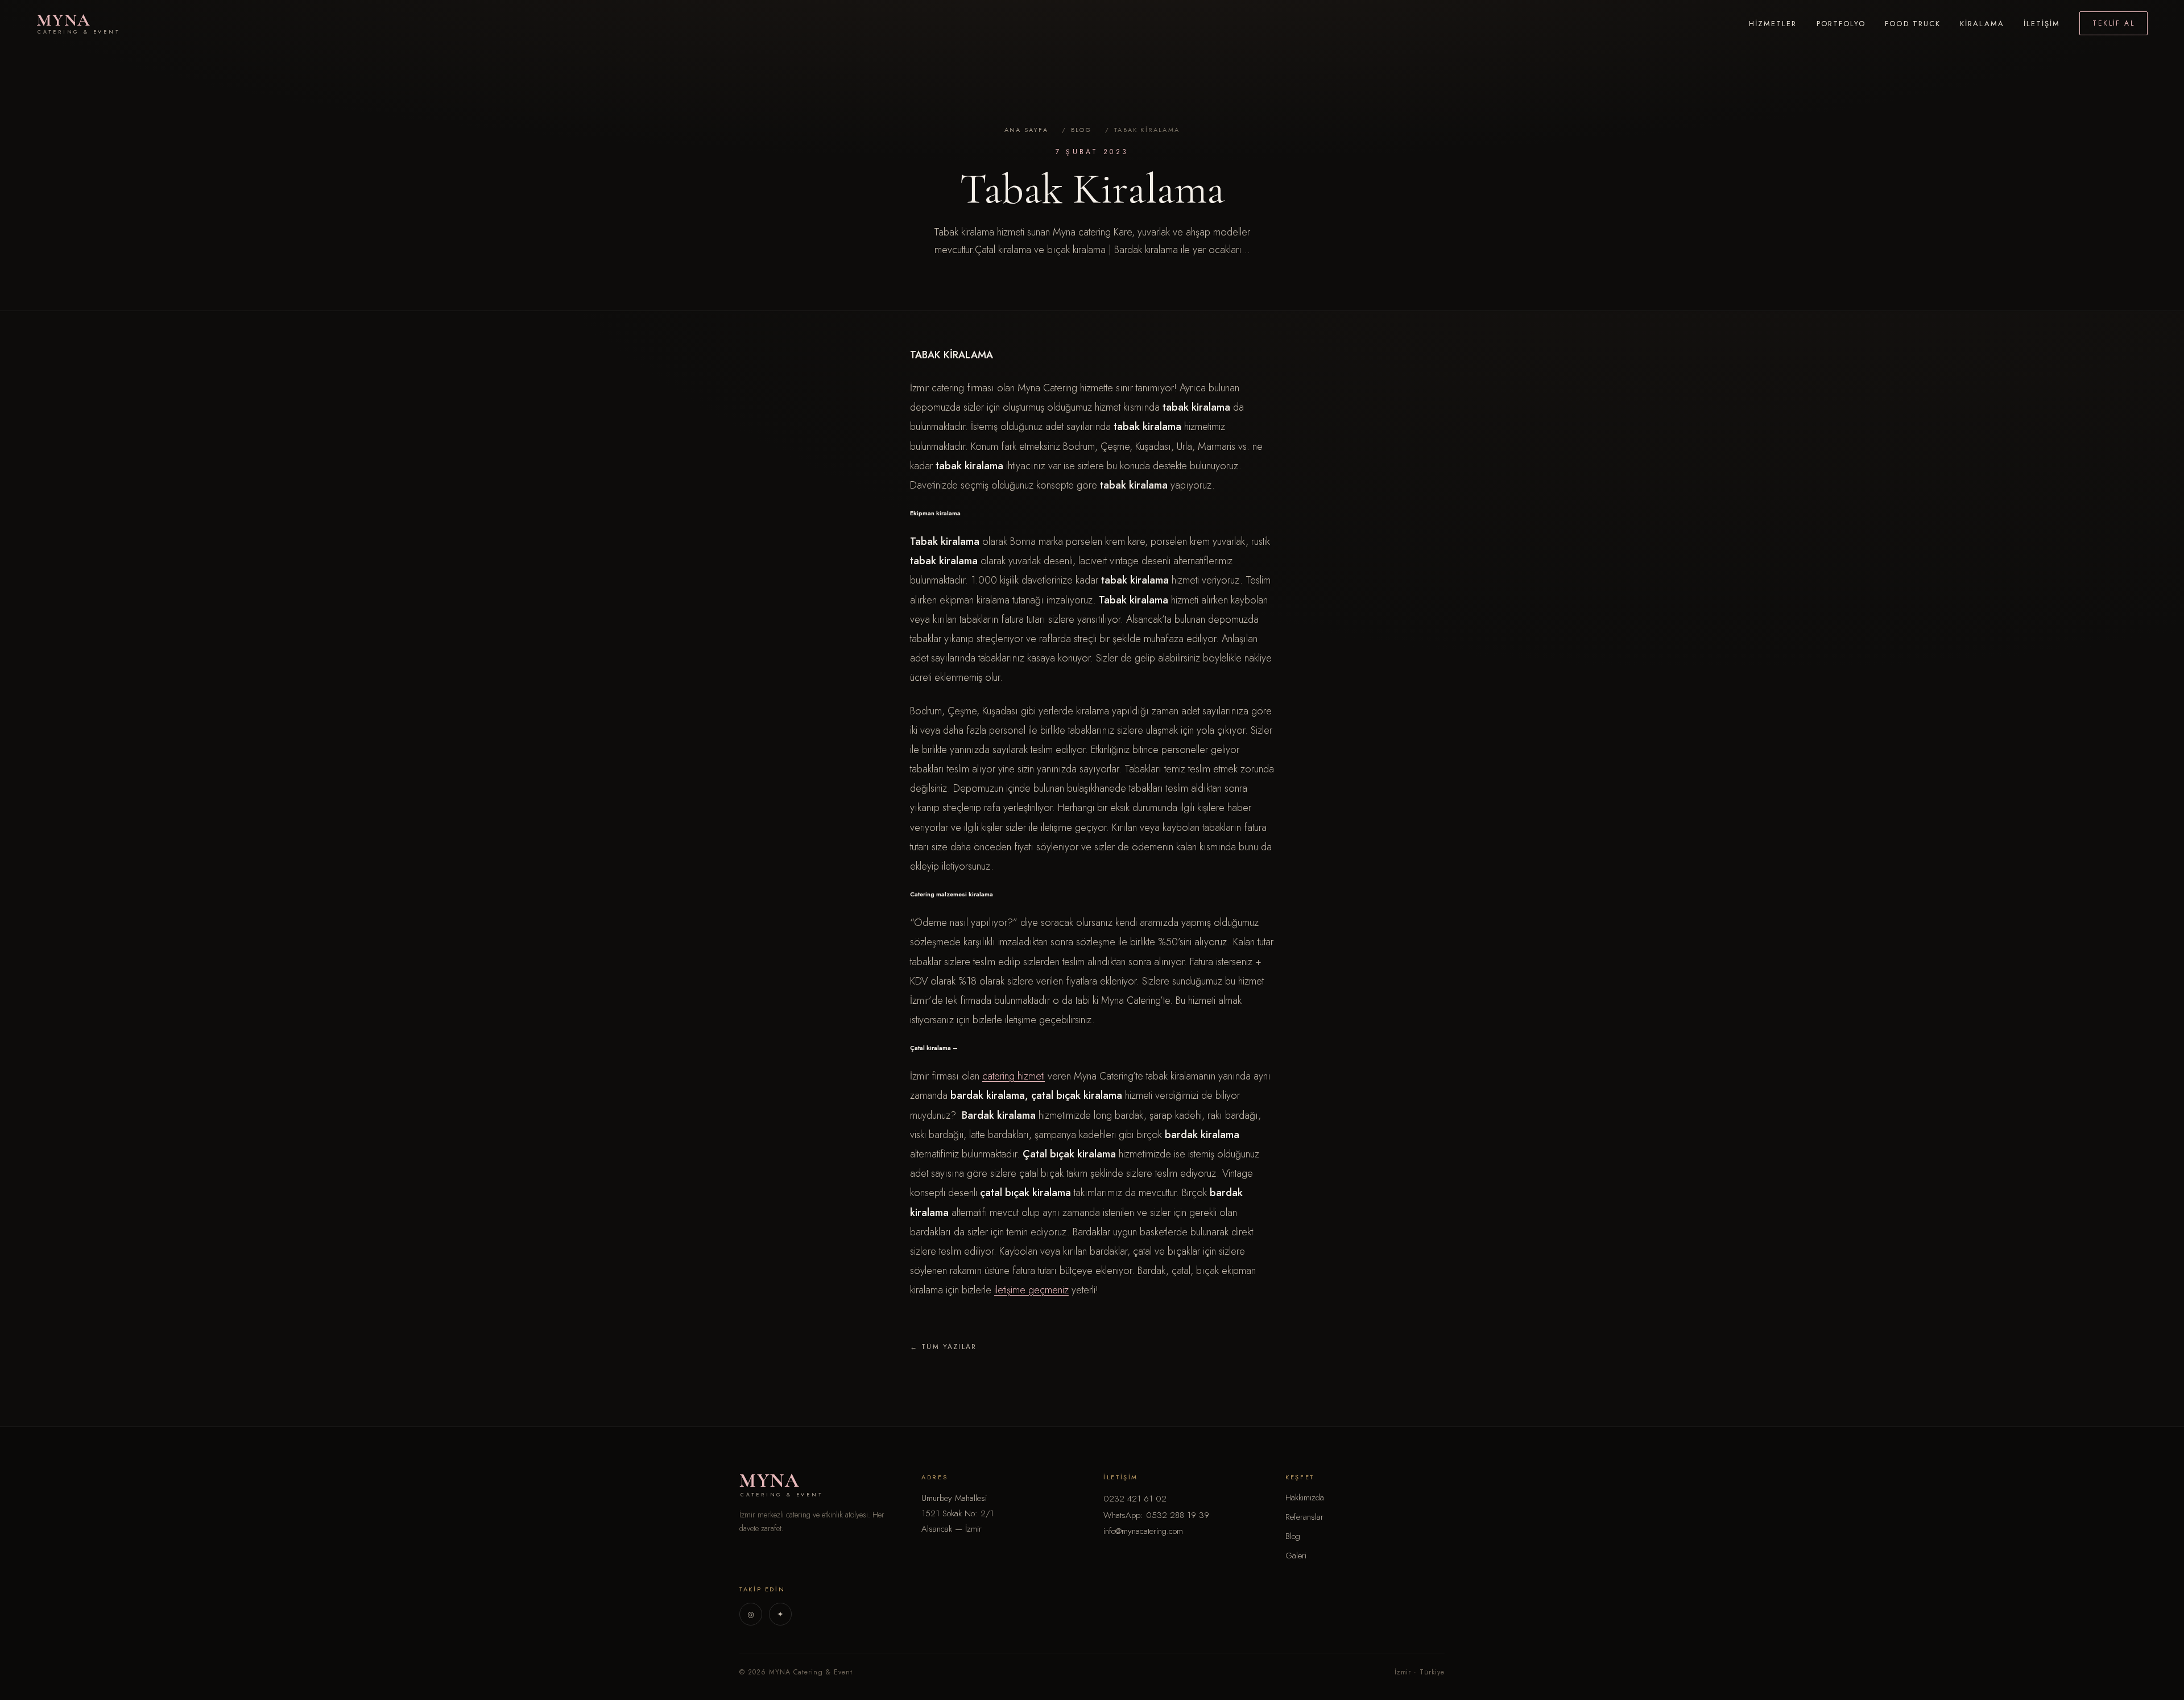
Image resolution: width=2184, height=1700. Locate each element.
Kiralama (1982, 24)
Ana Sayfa (1026, 130)
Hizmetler (1773, 24)
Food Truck (1913, 24)
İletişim (2042, 24)
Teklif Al (2113, 23)
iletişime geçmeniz (1031, 1290)
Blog (1081, 130)
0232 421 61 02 (1135, 1499)
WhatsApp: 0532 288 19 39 (1156, 1515)
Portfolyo (1841, 24)
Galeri (1296, 1556)
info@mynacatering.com (1143, 1531)
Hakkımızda (1305, 1498)
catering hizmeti (1014, 1076)
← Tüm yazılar (943, 1347)
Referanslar (1304, 1517)
